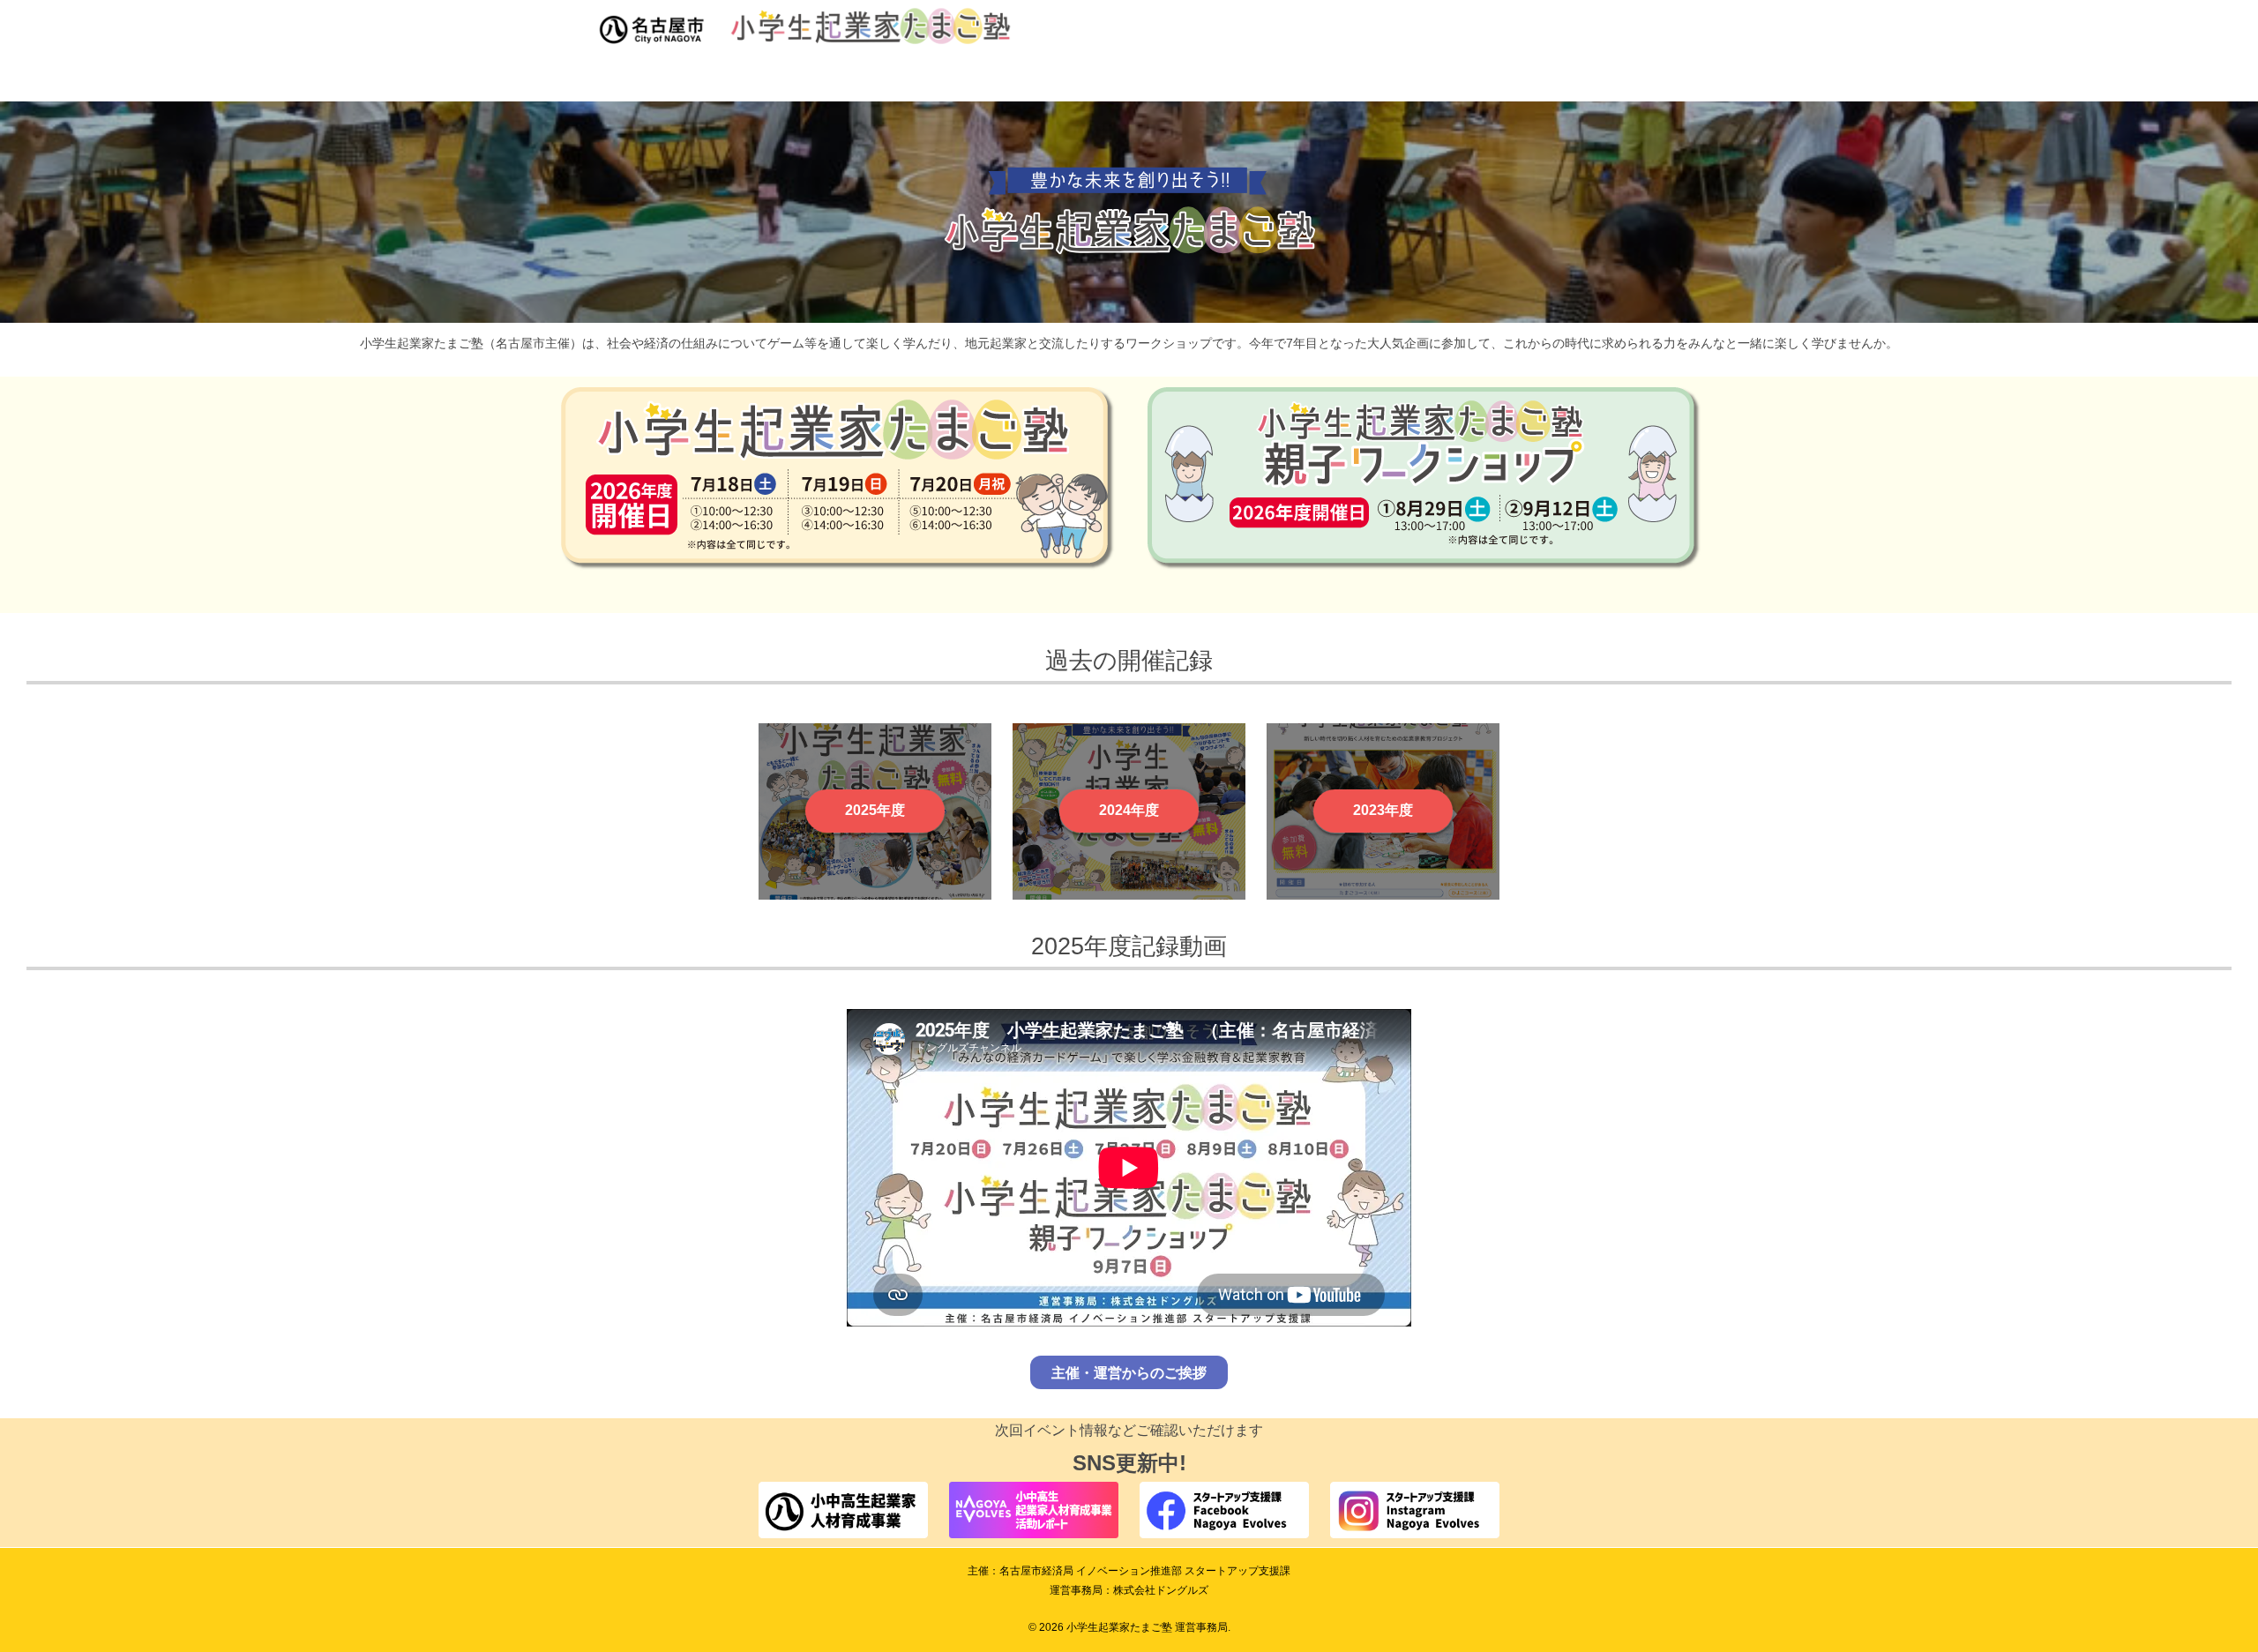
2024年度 (1129, 810)
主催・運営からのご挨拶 (1129, 1372)
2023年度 (1383, 810)
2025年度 (875, 810)
